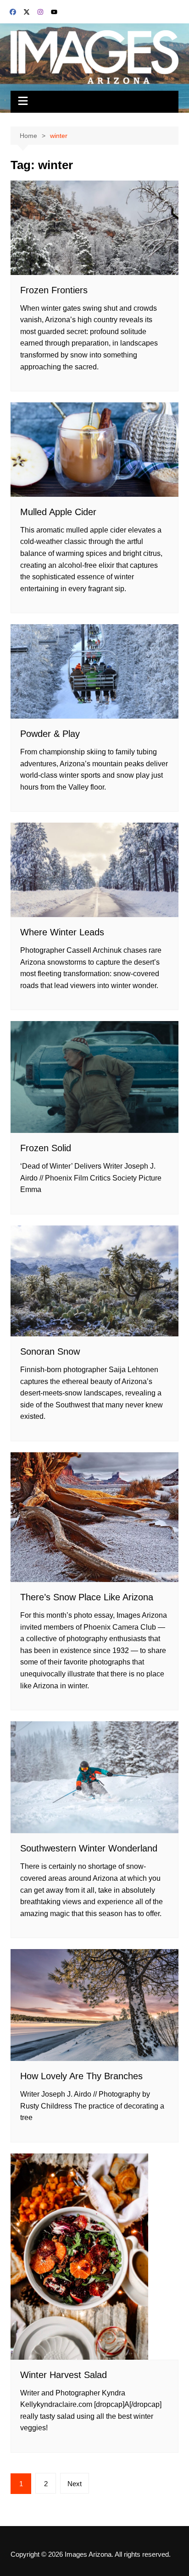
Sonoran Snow (50, 1351)
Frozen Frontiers (54, 290)
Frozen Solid (46, 1148)
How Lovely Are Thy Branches (81, 2076)
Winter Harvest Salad (64, 2375)
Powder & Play (50, 734)
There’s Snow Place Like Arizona (87, 1597)
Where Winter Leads (62, 932)
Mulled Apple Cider (58, 512)
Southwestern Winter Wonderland (89, 1848)
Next (75, 2484)
